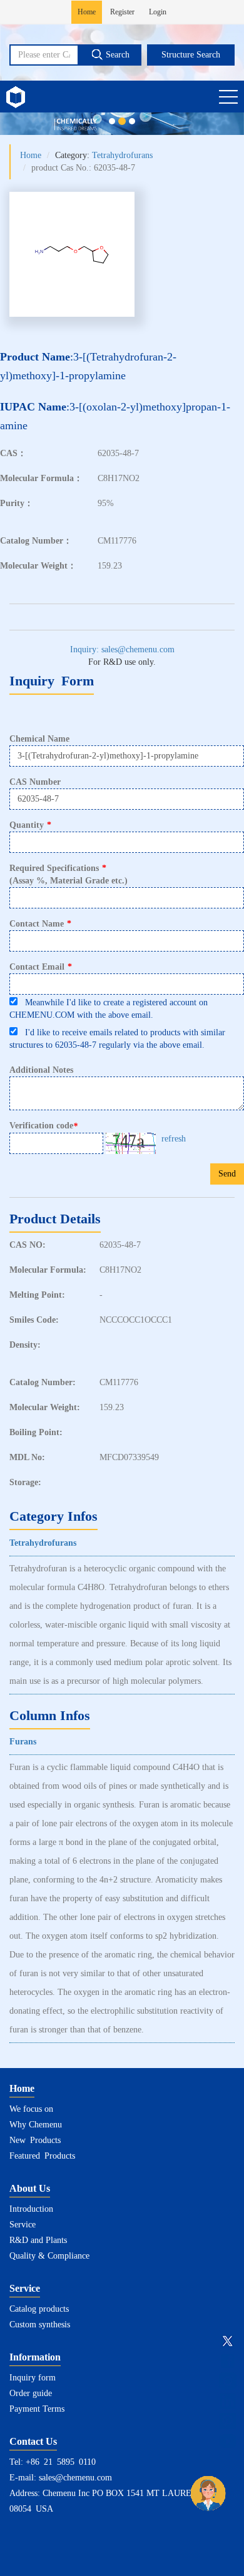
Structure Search (191, 55)
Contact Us (33, 2441)
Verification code (43, 1126)
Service (23, 2225)
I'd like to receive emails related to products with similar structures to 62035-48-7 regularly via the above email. (117, 1039)
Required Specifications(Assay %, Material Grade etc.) (69, 874)
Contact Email (41, 967)
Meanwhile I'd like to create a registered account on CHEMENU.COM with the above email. (109, 1009)
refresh (174, 1139)
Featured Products (42, 2156)
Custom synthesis (40, 2325)
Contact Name (40, 924)
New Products (35, 2140)
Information (35, 2357)
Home (87, 12)
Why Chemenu (36, 2125)
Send (227, 1174)
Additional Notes (41, 1070)
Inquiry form (33, 2378)
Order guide (31, 2393)
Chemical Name (39, 739)
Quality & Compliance (49, 2256)
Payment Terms (37, 2409)
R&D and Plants (38, 2240)
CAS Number (35, 782)
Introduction (31, 2209)
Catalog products (39, 2309)
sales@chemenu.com (75, 2478)
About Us (30, 2188)
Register (122, 12)
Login (158, 12)
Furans (23, 1742)
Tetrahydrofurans (122, 155)
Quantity (30, 825)
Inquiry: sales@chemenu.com (122, 649)
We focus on (31, 2109)
